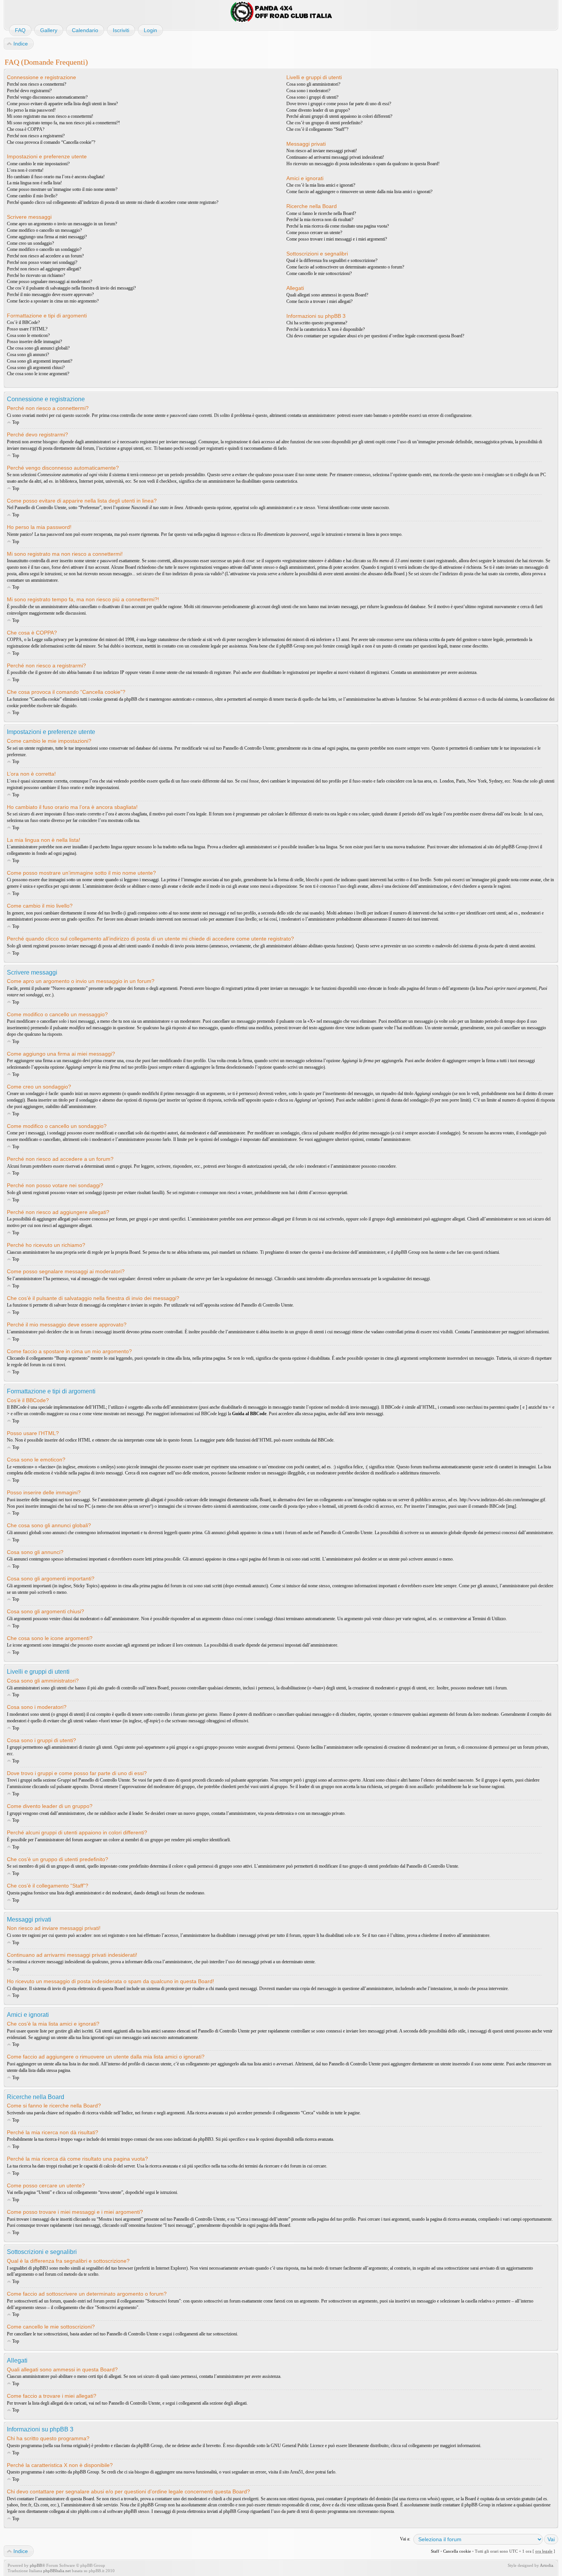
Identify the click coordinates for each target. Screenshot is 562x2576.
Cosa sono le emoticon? (28, 335)
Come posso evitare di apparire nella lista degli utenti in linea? (62, 104)
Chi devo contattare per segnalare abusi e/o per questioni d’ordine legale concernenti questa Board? (375, 336)
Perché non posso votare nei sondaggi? (42, 262)
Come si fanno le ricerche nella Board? (321, 213)
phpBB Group (149, 2446)
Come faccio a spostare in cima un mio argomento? (53, 301)
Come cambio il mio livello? (32, 196)
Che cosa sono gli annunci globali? (38, 348)
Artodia (547, 2565)
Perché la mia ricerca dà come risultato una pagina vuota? (338, 226)
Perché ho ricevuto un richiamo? (36, 275)
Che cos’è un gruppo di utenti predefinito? (324, 123)
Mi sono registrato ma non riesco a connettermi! (50, 116)
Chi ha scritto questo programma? (317, 323)
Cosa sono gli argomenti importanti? (40, 361)
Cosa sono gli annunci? (28, 355)
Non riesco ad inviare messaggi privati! (322, 151)
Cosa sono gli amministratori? (313, 84)
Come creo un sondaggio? (30, 243)
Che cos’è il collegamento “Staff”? (317, 129)
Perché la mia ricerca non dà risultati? (320, 220)
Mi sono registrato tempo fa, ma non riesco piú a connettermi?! (63, 123)
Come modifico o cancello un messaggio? (44, 230)
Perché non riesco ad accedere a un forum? (45, 256)
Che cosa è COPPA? (26, 129)
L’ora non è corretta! (25, 170)
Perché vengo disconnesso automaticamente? (47, 97)
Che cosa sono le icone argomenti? (38, 374)
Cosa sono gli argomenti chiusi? (36, 368)
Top (16, 422)
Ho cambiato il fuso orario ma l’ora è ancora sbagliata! (56, 177)
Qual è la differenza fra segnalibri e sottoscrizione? (332, 260)
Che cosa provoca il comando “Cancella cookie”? (51, 142)
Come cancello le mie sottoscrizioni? (319, 273)
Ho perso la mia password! (31, 110)
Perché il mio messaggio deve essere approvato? (50, 295)
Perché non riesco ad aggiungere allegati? (44, 269)
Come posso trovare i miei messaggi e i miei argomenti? (337, 239)
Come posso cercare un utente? (314, 233)
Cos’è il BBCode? (23, 322)
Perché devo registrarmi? (29, 91)
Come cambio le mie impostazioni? (38, 164)
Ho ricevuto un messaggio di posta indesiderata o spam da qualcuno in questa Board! (363, 164)
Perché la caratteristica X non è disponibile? (326, 329)
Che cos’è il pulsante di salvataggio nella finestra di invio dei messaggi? (71, 288)
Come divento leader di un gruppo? (318, 110)
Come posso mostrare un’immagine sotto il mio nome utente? (62, 189)
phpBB (36, 2565)
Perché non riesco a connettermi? (37, 84)
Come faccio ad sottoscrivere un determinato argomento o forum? (345, 267)
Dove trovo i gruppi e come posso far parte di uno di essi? (339, 104)
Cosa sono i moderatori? (308, 91)
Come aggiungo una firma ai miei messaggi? (47, 237)
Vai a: (405, 2539)
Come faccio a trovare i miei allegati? (319, 301)
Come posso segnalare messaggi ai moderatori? (50, 282)
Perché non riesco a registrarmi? (36, 136)
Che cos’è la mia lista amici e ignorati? (321, 185)
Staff (435, 2551)
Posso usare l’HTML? (27, 329)
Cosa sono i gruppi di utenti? (312, 97)
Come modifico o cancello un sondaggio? (44, 249)
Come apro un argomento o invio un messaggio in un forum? (62, 224)
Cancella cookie (457, 2551)
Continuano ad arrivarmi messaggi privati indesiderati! (335, 157)
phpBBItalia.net (57, 2571)
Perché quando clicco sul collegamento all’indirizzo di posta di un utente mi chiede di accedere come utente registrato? (113, 202)
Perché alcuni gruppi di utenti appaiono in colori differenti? (339, 116)
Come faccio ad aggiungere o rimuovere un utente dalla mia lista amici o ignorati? (359, 192)
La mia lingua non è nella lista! (34, 183)
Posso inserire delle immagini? (34, 342)
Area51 (296, 2472)
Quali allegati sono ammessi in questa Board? (327, 295)
